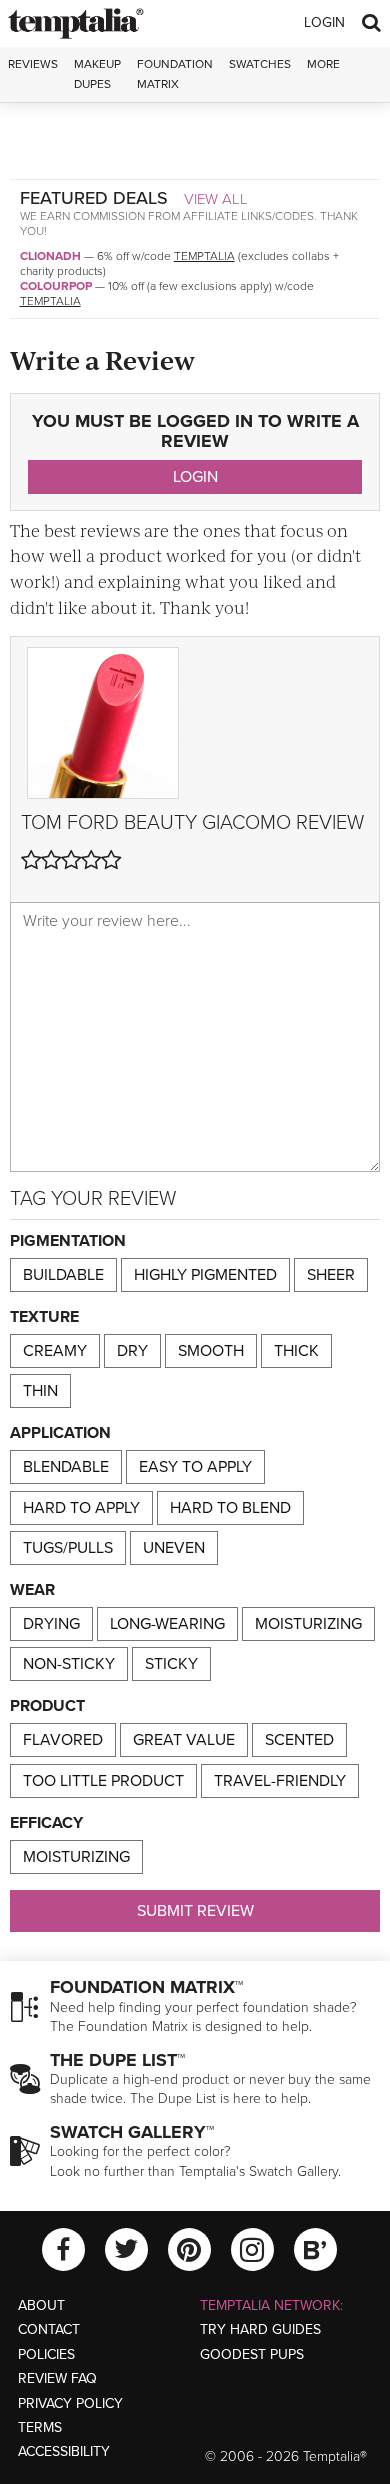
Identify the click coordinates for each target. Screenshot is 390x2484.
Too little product (103, 1781)
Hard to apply (81, 1508)
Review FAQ (57, 2378)
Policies (46, 2354)
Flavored (63, 1740)
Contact (49, 2329)
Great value (184, 1740)
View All (216, 199)
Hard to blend (230, 1508)
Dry (132, 1351)
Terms (40, 2427)
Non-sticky (69, 1664)
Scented (299, 1740)
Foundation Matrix (175, 73)
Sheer (331, 1275)
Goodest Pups (252, 2354)
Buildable (63, 1275)
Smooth (211, 1351)
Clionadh (50, 256)
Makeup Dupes (97, 73)
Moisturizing (308, 1624)
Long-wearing (167, 1624)
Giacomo (246, 823)
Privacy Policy (70, 2403)
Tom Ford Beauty (109, 823)
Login (324, 22)
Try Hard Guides (260, 2329)
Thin (40, 1391)
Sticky (171, 1664)
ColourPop (56, 286)
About (41, 2305)
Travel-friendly (280, 1781)
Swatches (260, 64)
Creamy (55, 1351)
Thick (296, 1351)
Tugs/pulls (68, 1548)
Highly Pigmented (205, 1275)
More (323, 64)
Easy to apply (195, 1467)
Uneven (174, 1548)
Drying (51, 1624)
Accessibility (64, 2451)
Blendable (66, 1467)
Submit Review (195, 1911)
